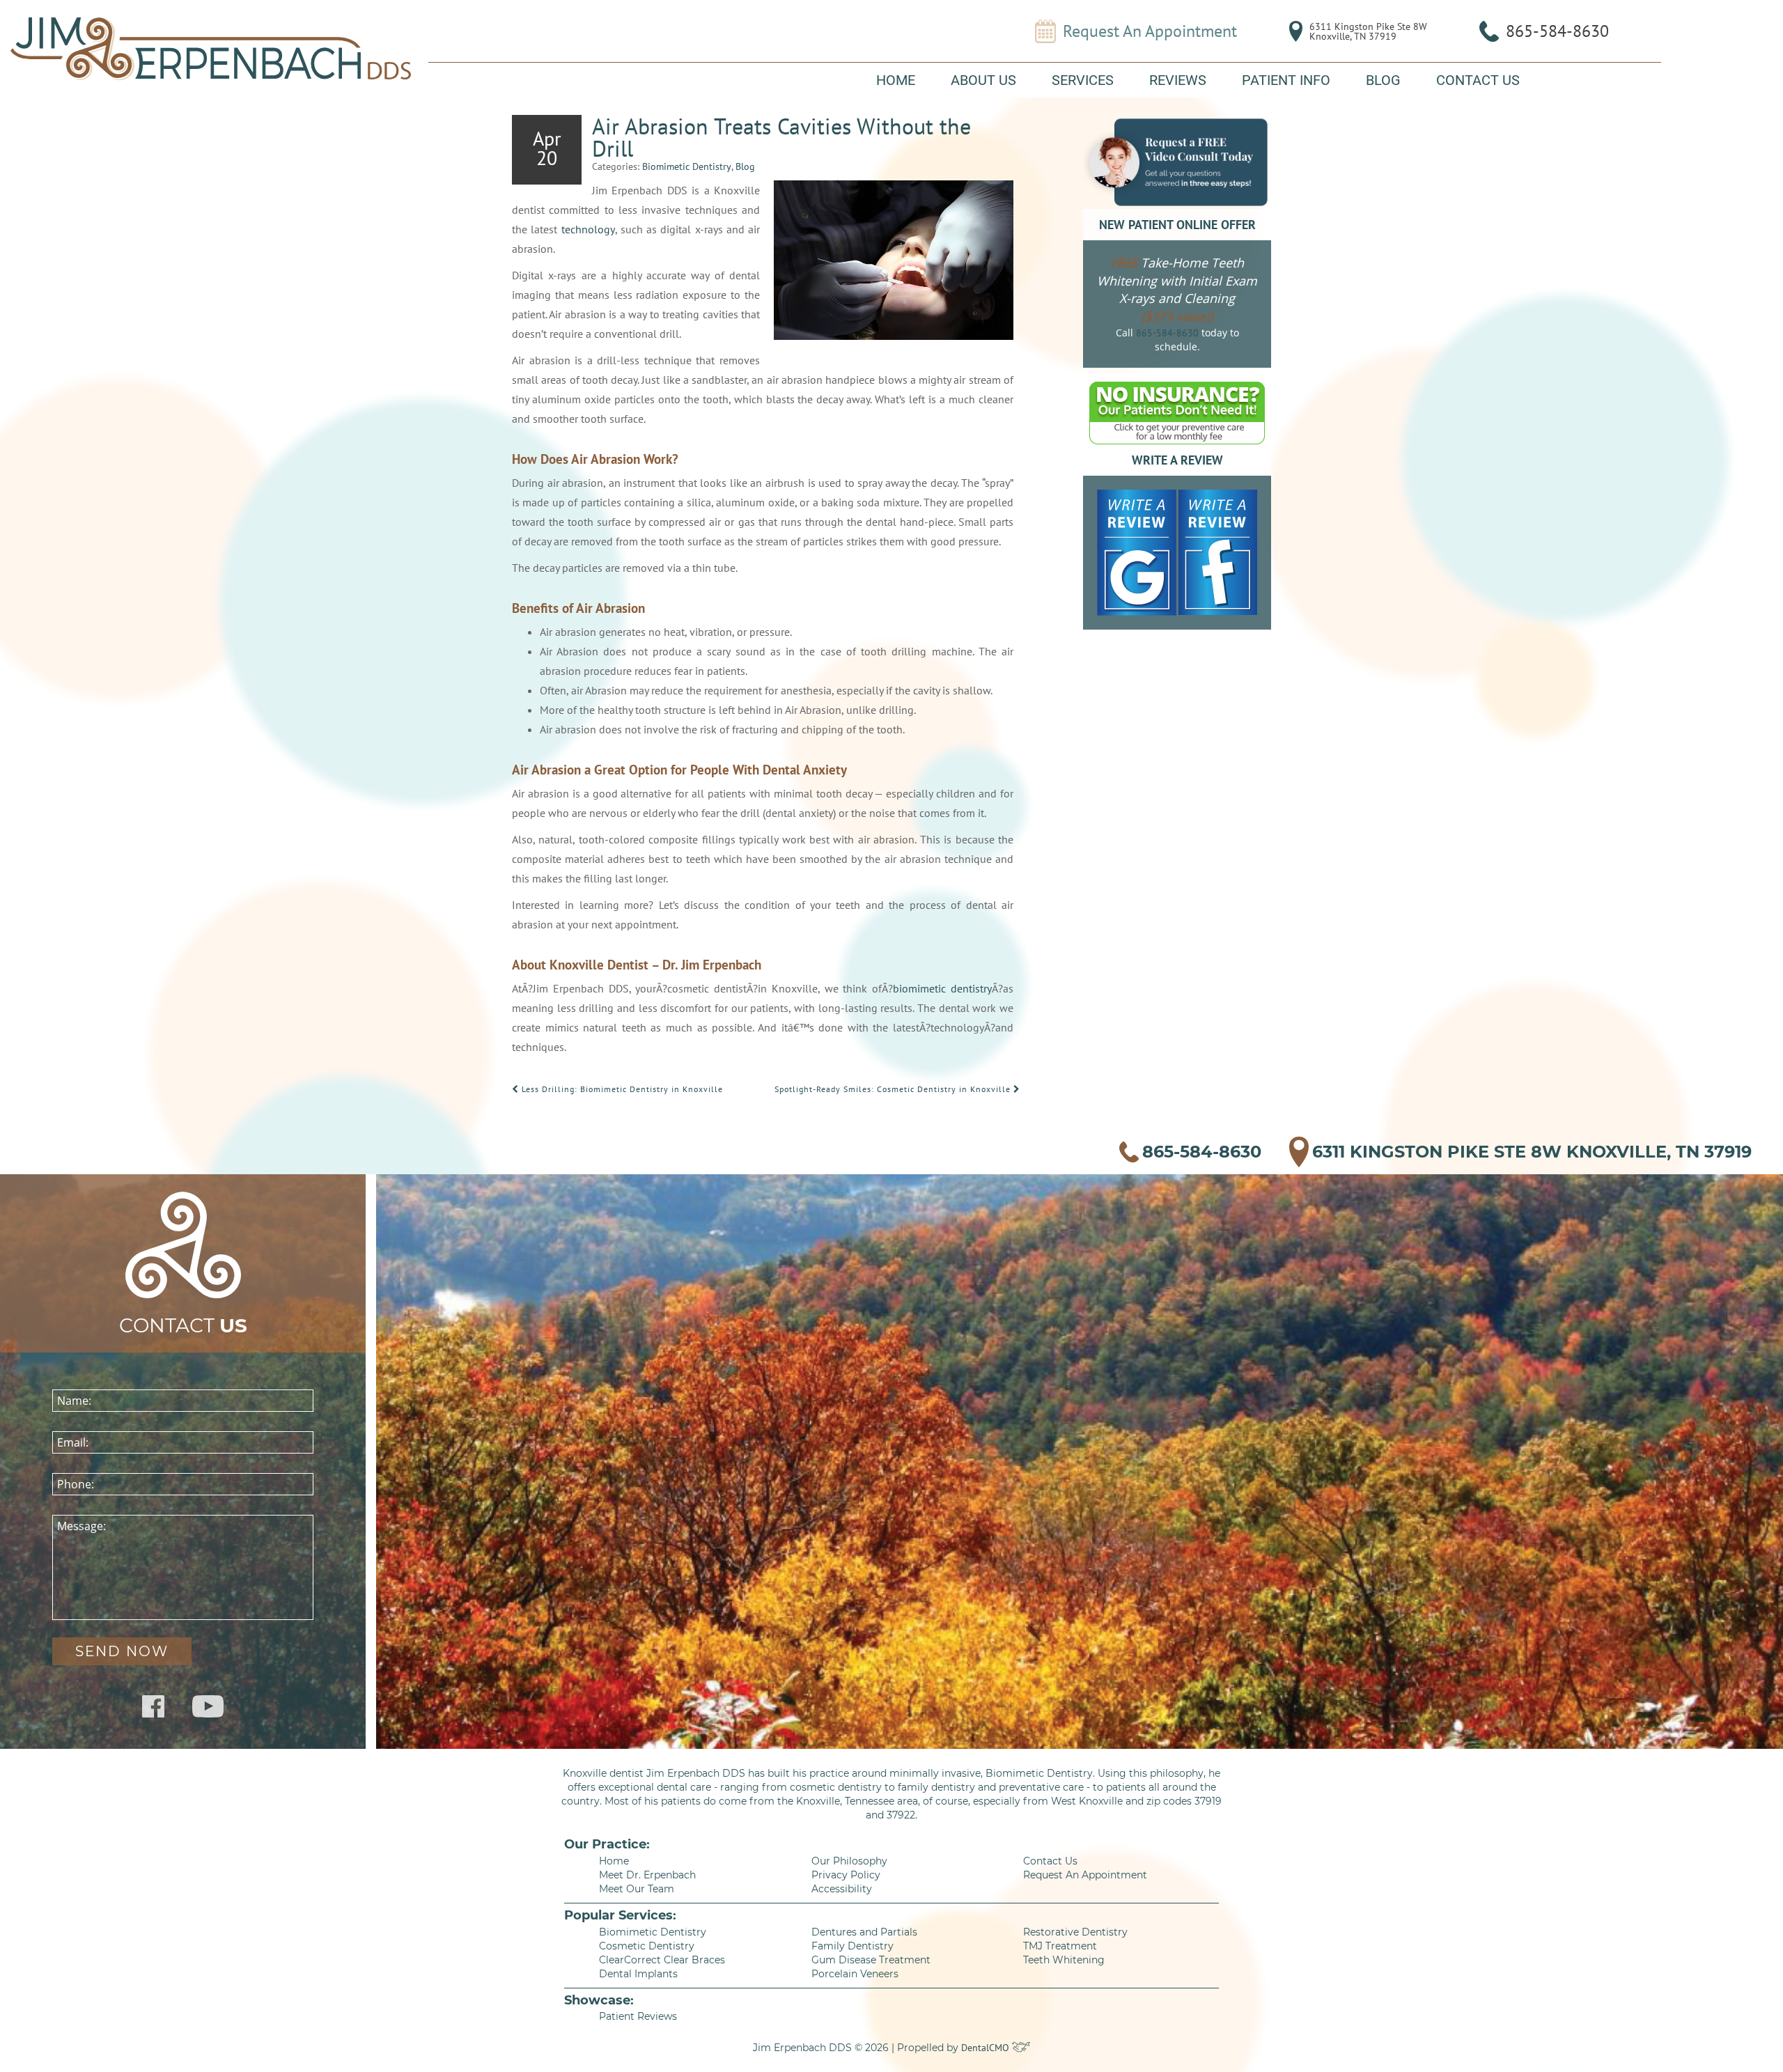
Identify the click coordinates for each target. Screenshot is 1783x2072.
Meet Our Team (637, 1889)
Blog (1383, 80)
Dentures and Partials (864, 1932)
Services (1083, 80)
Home (896, 80)
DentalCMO (987, 2048)
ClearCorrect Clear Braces (662, 1960)
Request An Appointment (1150, 31)
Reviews (1178, 80)
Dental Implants (638, 1974)
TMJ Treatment (1060, 1946)
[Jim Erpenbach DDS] (211, 49)
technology (588, 229)
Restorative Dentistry (1075, 1932)
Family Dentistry (852, 1946)
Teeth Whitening (1064, 1960)
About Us (983, 80)
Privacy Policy (846, 1875)
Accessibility (842, 1889)
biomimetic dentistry (942, 988)
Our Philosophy (849, 1861)
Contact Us (1478, 80)
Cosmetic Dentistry (647, 1946)
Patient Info (1286, 80)
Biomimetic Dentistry (687, 166)
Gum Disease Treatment (871, 1960)
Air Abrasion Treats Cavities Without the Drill (781, 137)
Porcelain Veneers (855, 1974)
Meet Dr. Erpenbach (647, 1875)
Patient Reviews (638, 2016)
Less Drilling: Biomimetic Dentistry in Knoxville (621, 1089)
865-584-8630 (1557, 31)
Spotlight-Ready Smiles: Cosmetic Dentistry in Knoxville (894, 1089)
